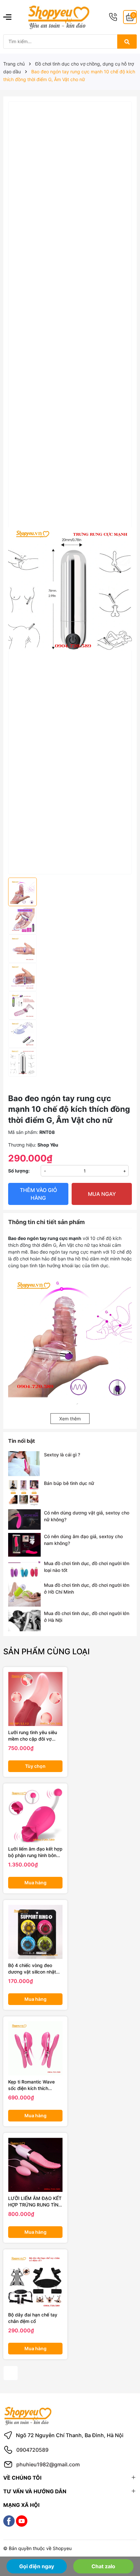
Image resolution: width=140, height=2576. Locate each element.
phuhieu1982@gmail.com (48, 2464)
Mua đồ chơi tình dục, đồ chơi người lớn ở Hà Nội (87, 1617)
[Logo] (58, 17)
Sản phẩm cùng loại (46, 1652)
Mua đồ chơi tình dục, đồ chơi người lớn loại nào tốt (87, 1567)
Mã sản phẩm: (23, 1132)
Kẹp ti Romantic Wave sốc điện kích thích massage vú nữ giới (31, 2085)
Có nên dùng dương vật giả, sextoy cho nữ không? (87, 1516)
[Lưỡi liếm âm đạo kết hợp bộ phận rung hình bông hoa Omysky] (35, 1815)
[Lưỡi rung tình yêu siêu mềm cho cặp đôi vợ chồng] (35, 1699)
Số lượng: (19, 1171)
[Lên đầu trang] (126, 2546)
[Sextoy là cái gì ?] (24, 1464)
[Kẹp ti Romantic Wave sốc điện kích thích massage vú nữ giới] (35, 2048)
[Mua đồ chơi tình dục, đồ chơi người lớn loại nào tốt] (24, 1569)
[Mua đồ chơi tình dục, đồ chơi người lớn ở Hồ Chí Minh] (24, 1594)
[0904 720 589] (113, 17)
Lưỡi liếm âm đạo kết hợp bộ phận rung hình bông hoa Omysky (35, 1852)
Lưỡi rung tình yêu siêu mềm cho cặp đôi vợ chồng (33, 1736)
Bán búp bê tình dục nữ (69, 1483)
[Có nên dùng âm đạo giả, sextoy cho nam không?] (24, 1545)
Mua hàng (35, 1883)
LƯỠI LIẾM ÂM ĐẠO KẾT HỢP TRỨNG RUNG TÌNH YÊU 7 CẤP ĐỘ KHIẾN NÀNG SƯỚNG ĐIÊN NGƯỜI (35, 2202)
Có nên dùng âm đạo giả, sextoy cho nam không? (83, 1540)
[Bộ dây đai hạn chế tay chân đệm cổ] (35, 2281)
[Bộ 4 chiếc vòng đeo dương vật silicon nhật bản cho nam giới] (35, 1932)
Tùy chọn (35, 1766)
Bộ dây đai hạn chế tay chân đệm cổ (33, 2318)
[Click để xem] (70, 157)
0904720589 (32, 2450)
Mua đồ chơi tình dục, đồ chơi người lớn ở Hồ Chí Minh (87, 1588)
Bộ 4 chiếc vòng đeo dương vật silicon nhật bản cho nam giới (32, 1969)
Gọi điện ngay (37, 2566)
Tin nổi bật (21, 1441)
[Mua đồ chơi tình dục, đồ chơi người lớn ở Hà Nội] (24, 1621)
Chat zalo (103, 2566)
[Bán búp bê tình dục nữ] (24, 1493)
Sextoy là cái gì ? (62, 1455)
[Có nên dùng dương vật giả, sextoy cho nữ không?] (24, 1519)
